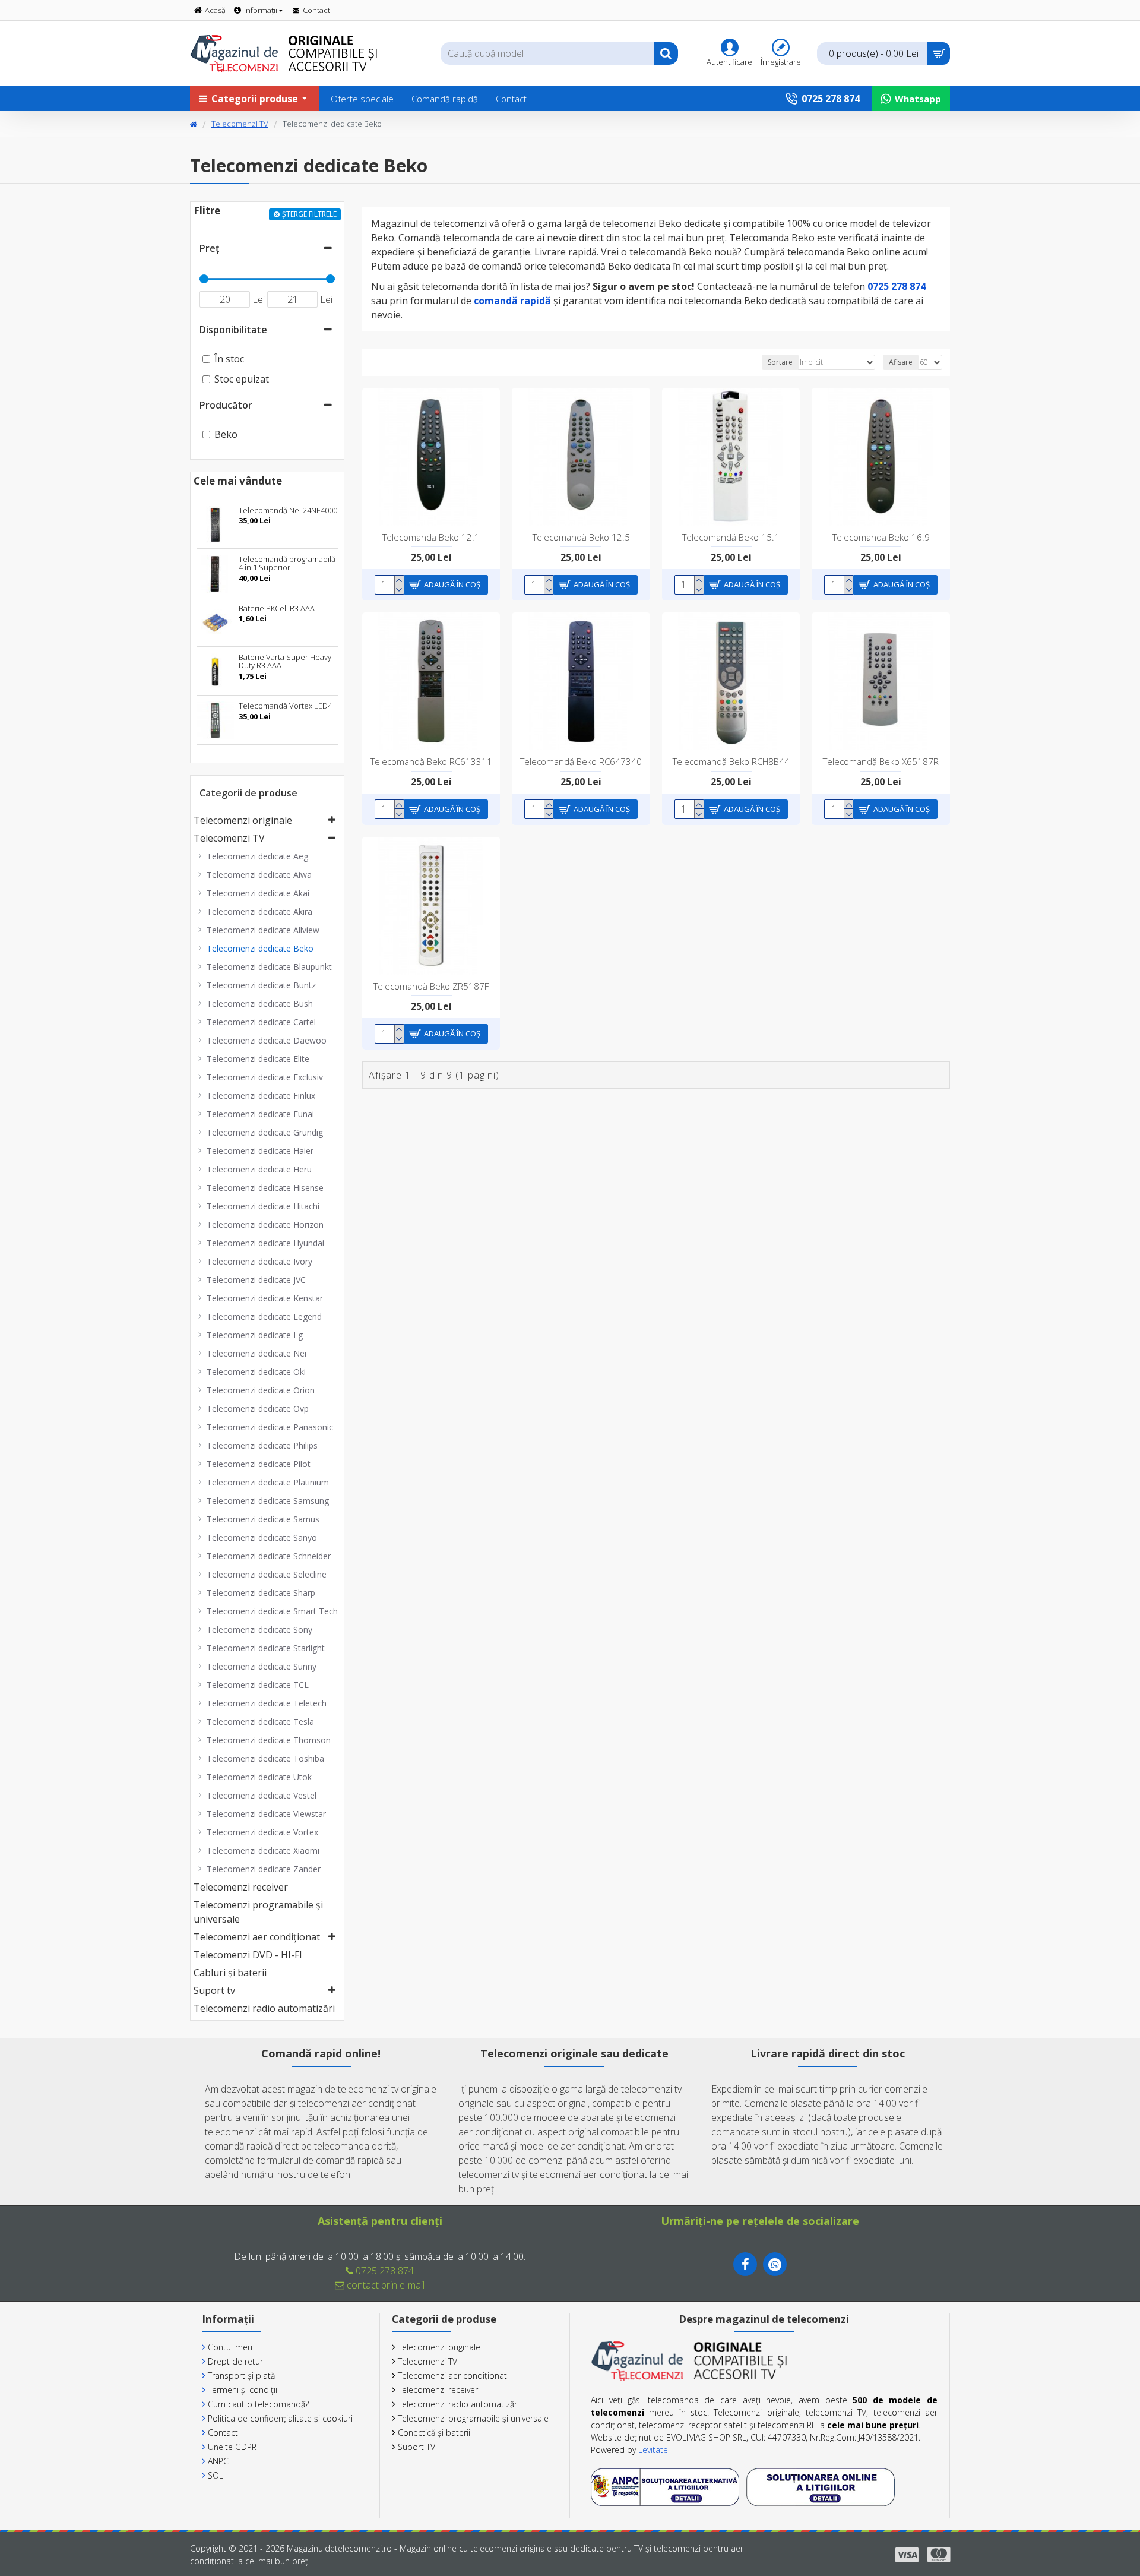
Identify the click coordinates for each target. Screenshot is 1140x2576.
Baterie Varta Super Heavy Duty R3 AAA (285, 661)
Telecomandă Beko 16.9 (881, 537)
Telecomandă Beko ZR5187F (431, 986)
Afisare (901, 362)
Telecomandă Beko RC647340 (581, 762)
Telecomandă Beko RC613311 (431, 762)
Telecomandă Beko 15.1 (731, 537)
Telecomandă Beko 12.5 (581, 537)
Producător (226, 405)
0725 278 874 (384, 2271)
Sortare (780, 362)
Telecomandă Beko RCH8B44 (731, 762)
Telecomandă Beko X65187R (881, 762)
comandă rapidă (512, 301)
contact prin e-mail (384, 2285)
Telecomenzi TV (240, 124)
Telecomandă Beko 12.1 (431, 537)
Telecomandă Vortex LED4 (285, 706)
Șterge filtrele (309, 214)
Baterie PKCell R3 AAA (277, 608)
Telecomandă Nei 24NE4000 (288, 510)
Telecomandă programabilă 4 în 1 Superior (287, 563)
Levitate (653, 2450)
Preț (209, 248)
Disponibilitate (233, 330)
